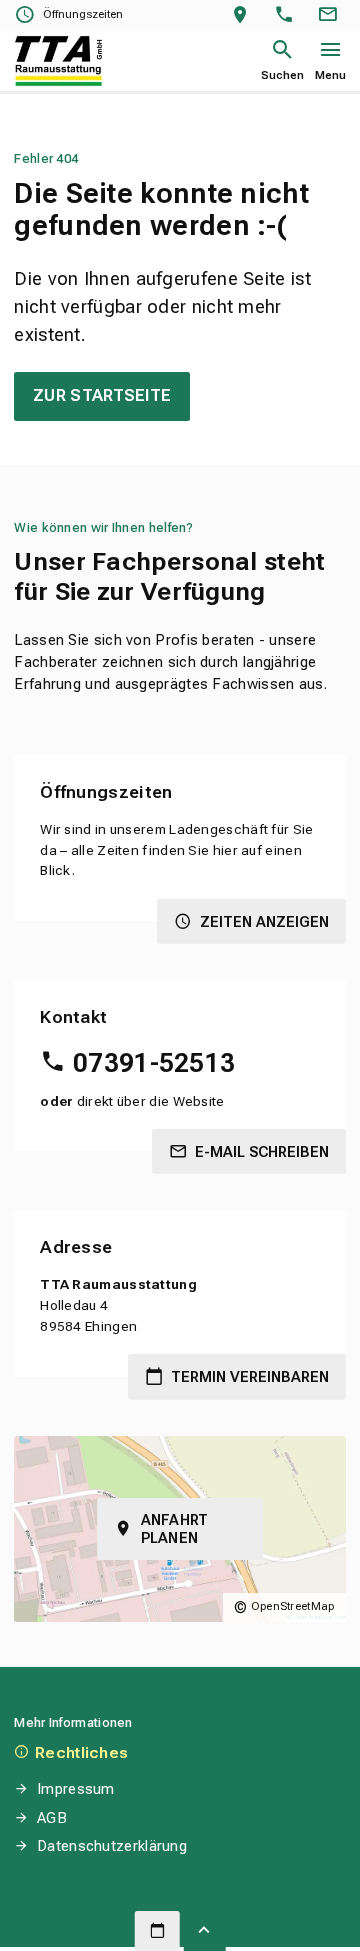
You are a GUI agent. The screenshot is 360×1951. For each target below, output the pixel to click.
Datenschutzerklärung (112, 1846)
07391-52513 (154, 1063)
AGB (52, 1818)
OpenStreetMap (293, 1606)
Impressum (75, 1789)
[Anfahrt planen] (244, 15)
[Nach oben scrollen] (205, 1931)
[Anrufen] (288, 15)
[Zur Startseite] (58, 61)
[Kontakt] (331, 15)
